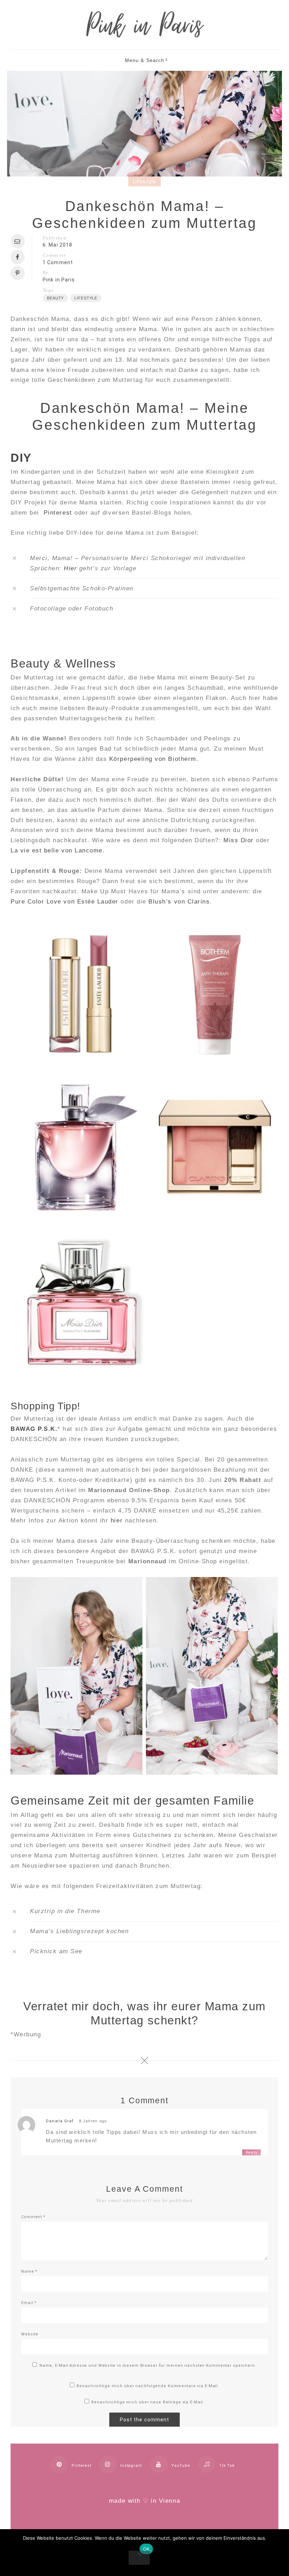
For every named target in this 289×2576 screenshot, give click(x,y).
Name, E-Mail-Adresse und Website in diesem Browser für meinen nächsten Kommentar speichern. (148, 2366)
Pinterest (58, 513)
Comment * (33, 2217)
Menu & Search (145, 60)
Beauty (55, 298)
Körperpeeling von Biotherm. (154, 759)
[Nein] (139, 2558)
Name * (29, 2271)
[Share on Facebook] (19, 257)
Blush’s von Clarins (179, 902)
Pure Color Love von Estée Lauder (64, 902)
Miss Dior (239, 840)
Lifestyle (144, 181)
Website (30, 2334)
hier (117, 1520)
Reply (251, 2152)
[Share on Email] (19, 241)
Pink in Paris (59, 280)
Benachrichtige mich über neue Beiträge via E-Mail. (148, 2402)
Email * (29, 2303)
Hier (70, 568)
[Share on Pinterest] (19, 273)
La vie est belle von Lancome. (58, 851)
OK (146, 2549)
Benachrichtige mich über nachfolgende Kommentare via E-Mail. (148, 2386)
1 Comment (58, 262)
